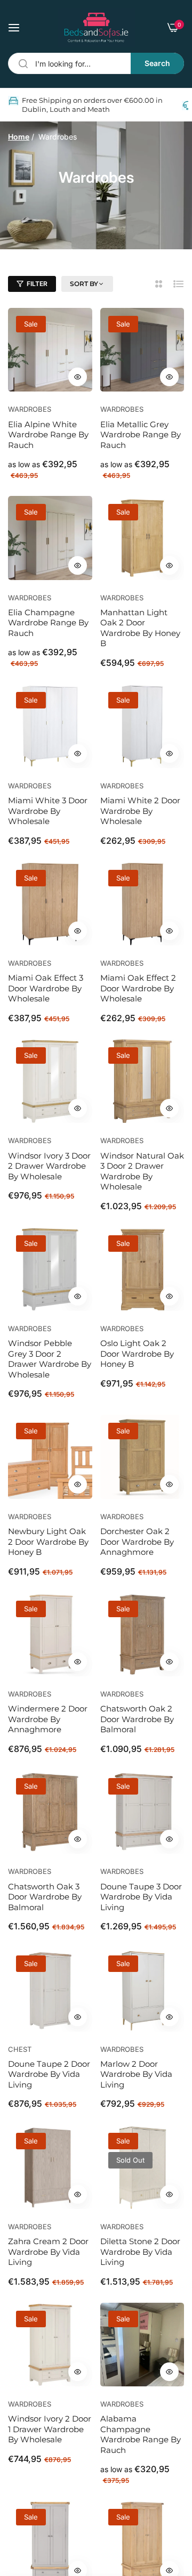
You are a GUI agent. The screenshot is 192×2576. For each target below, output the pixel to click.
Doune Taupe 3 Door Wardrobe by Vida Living (141, 1897)
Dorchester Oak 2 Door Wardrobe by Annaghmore (137, 1542)
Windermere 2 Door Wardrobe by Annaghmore (48, 1719)
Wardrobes (30, 409)
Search (157, 63)
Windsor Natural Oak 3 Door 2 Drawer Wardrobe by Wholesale (142, 1171)
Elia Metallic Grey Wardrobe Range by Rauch (141, 435)
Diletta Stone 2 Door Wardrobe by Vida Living (140, 2252)
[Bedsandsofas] (96, 27)
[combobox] (96, 63)
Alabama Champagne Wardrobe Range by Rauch (141, 2434)
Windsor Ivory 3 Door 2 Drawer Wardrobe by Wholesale (49, 1166)
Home (19, 137)
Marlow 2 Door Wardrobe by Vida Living (136, 2074)
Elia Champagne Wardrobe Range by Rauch (48, 623)
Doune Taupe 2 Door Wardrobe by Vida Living (49, 2074)
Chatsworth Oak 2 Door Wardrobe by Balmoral (137, 1719)
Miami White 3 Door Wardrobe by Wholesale (48, 811)
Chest (20, 2049)
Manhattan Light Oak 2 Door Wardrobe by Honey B (140, 628)
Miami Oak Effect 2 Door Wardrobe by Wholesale (138, 988)
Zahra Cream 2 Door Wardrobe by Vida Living (48, 2252)
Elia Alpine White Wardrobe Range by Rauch (48, 435)
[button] (78, 377)
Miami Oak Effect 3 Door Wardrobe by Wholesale (46, 988)
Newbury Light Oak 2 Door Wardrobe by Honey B (48, 1542)
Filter (37, 284)
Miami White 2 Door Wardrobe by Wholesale (140, 811)
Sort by (84, 284)
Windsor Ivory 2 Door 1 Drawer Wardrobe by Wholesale (50, 2429)
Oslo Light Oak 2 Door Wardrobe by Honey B (137, 1354)
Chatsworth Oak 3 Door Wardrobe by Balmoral (45, 1897)
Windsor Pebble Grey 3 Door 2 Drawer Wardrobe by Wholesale (50, 1359)
